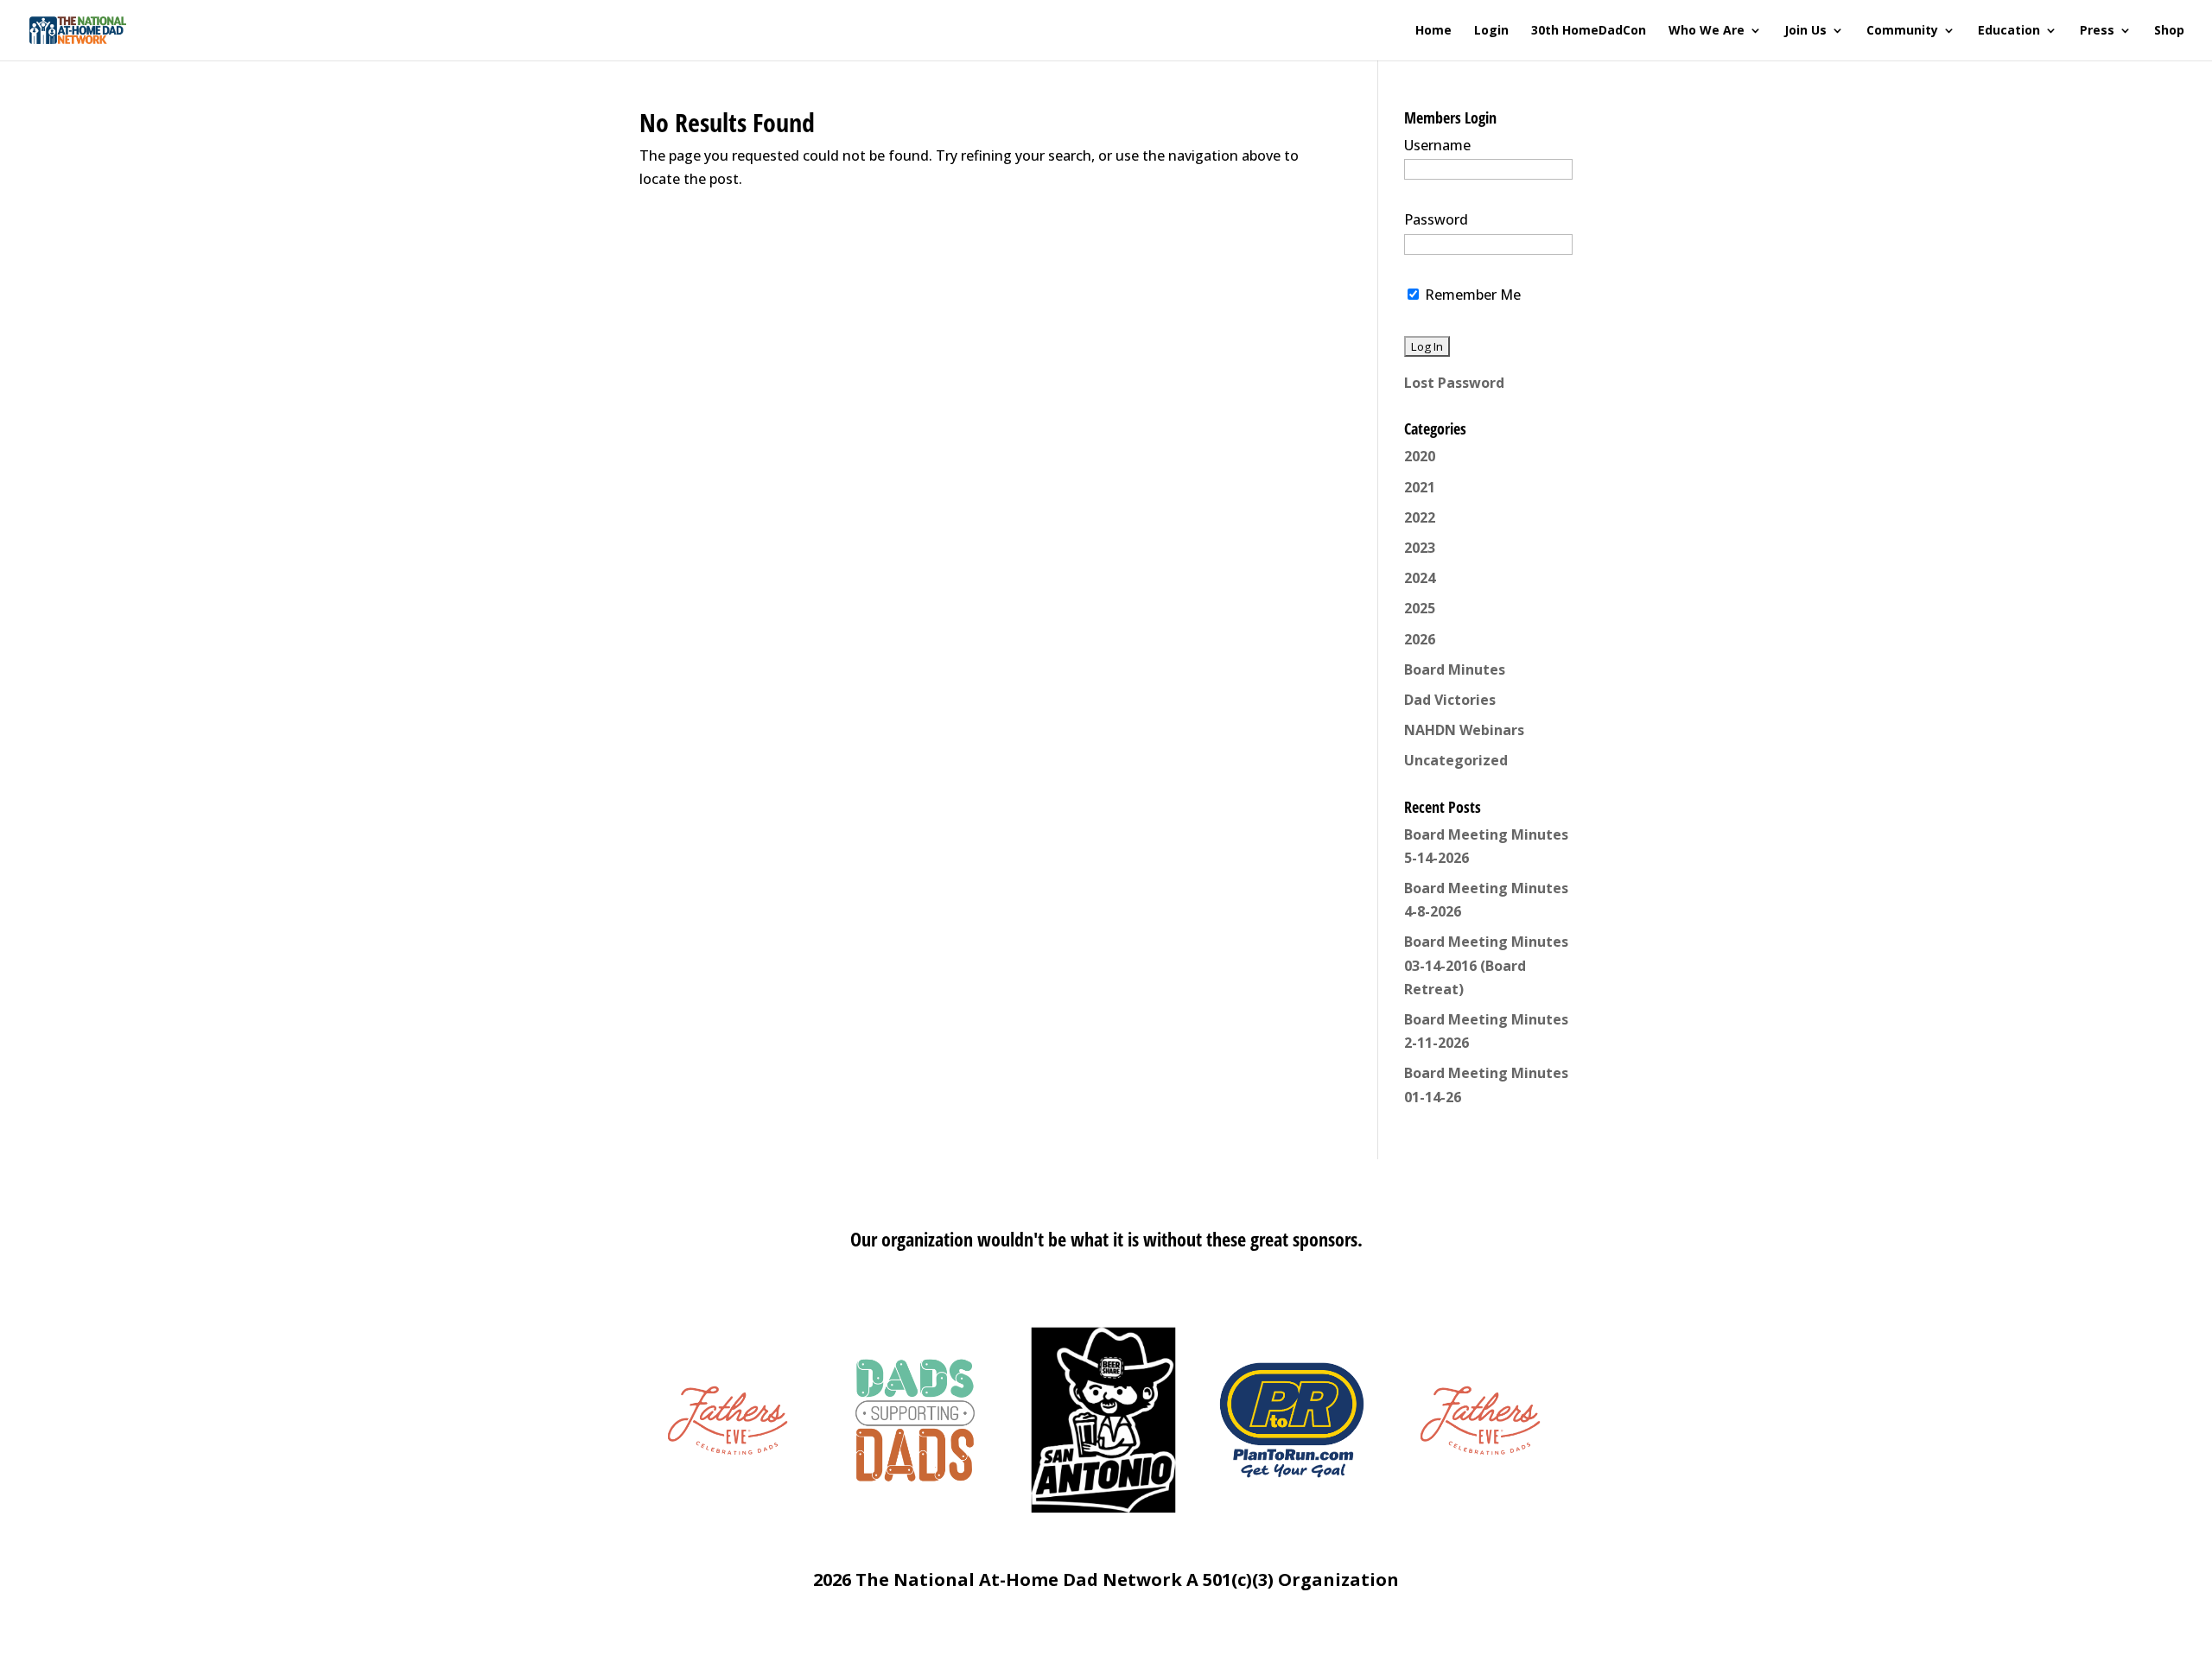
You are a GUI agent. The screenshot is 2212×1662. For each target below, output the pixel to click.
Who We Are (1707, 31)
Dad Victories (1450, 700)
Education (2009, 31)
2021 (1420, 487)
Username (1437, 145)
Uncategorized (1456, 760)
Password (1436, 219)
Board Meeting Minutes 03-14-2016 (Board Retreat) (1486, 965)
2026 (1420, 639)
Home (1433, 31)
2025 (1420, 608)
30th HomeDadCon (1589, 31)
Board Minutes (1455, 669)
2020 (1420, 456)
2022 (1420, 517)
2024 (1420, 578)
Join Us (1805, 31)
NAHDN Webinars (1464, 730)
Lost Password (1454, 383)
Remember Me (1471, 295)
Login (1491, 31)
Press (2097, 31)
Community (1902, 31)
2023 (1420, 548)
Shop (2169, 31)
